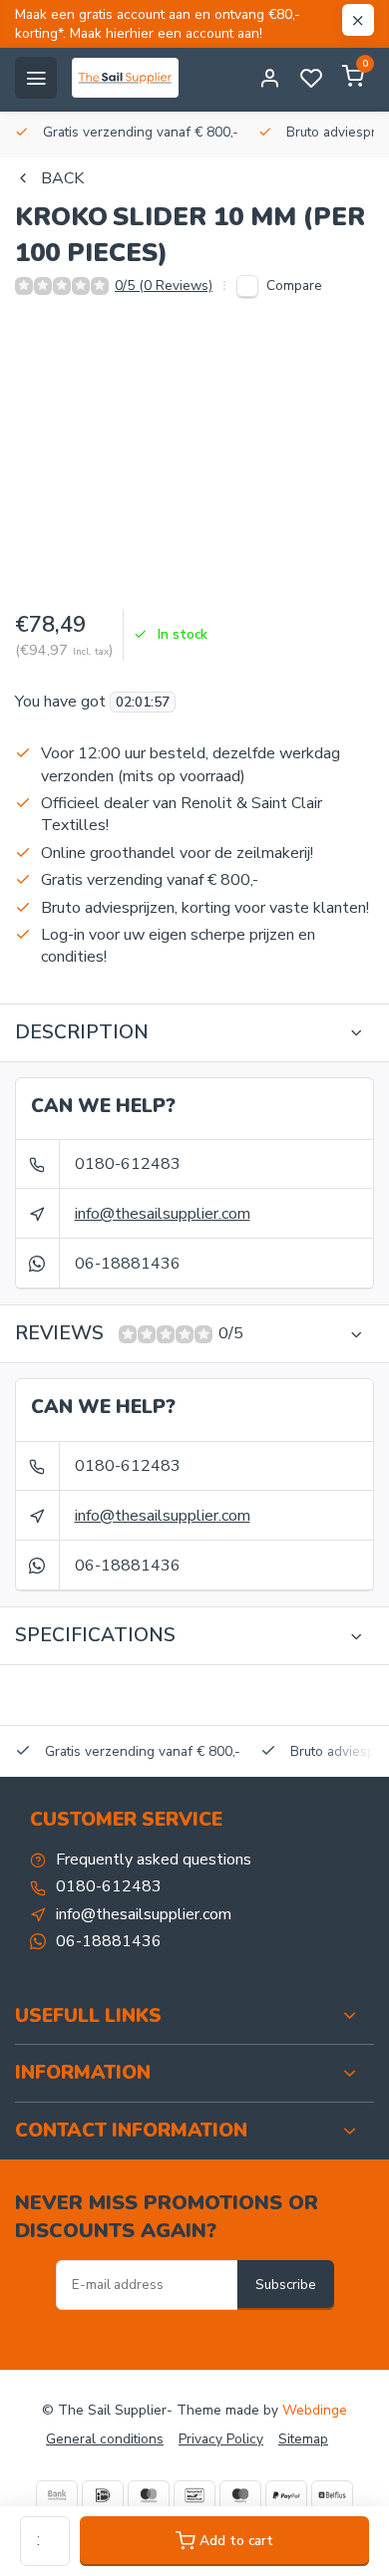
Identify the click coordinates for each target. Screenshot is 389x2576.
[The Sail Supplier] (130, 78)
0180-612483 (128, 1164)
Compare (294, 286)
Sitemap (303, 2439)
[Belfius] (332, 2495)
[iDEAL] (103, 2495)
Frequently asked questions (154, 1860)
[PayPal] (286, 2495)
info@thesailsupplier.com (163, 1214)
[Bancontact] (194, 2495)
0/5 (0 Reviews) (164, 286)
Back (62, 178)
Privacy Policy (221, 2439)
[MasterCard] (149, 2495)
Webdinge (315, 2410)
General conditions (105, 2439)
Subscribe (286, 2285)
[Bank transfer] (57, 2495)
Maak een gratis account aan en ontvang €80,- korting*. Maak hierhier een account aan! (158, 24)
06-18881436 (128, 1264)
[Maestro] (240, 2495)
